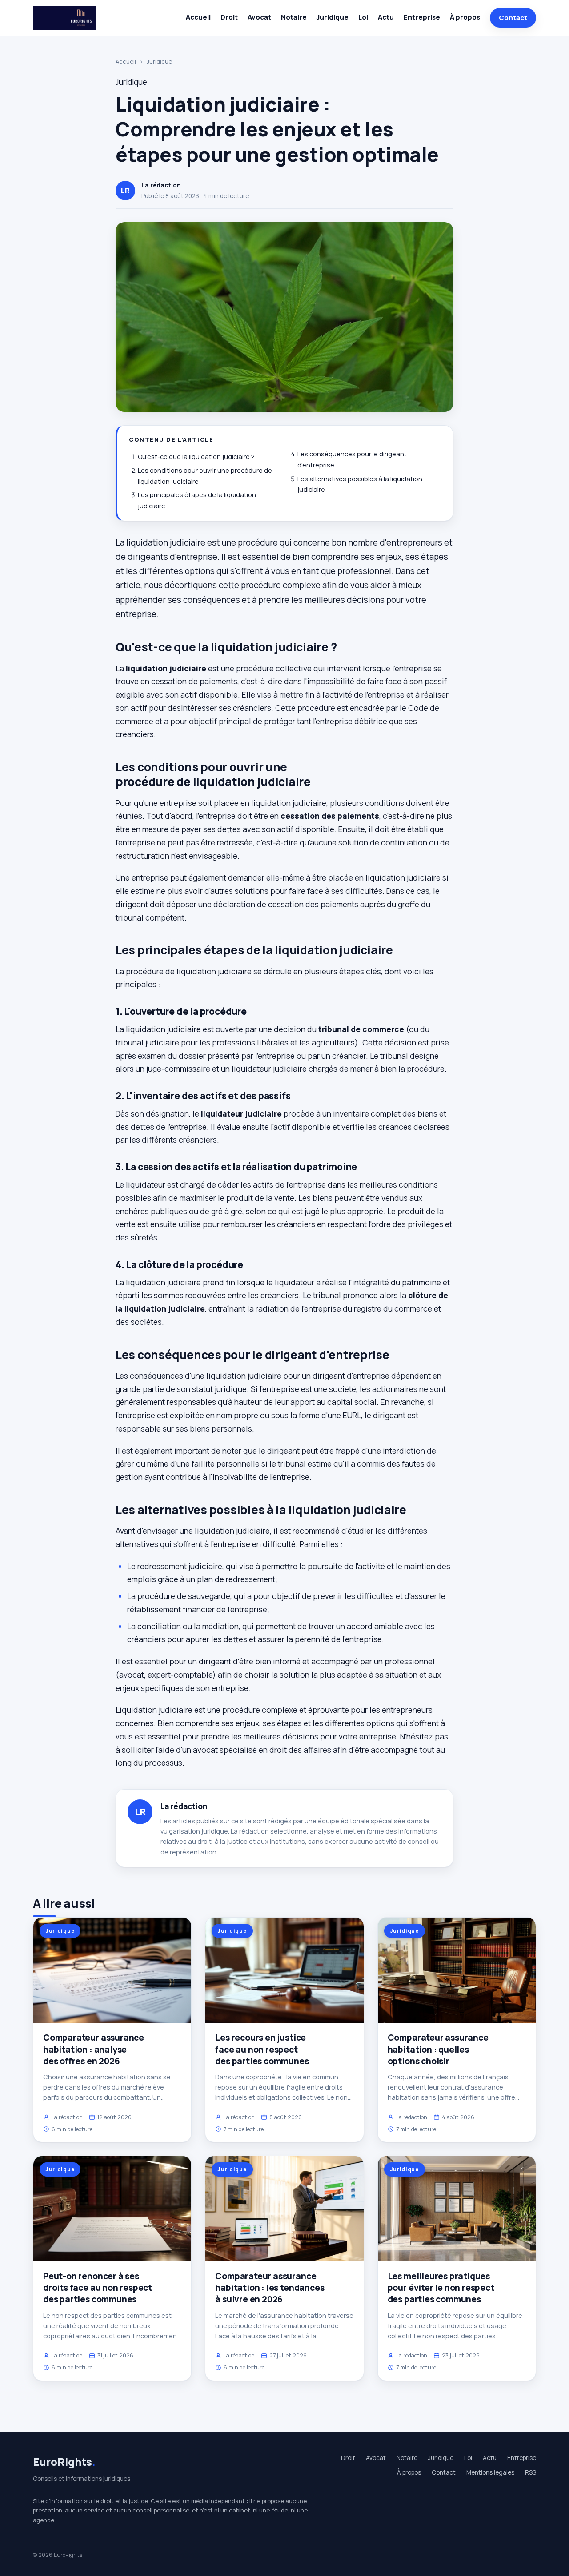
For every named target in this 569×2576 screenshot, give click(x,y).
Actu (386, 17)
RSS (531, 2472)
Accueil (198, 17)
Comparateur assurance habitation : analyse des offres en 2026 (94, 2049)
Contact (513, 18)
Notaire (294, 17)
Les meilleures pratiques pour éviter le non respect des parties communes (441, 2288)
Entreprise (422, 17)
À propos (465, 17)
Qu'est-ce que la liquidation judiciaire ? (196, 457)
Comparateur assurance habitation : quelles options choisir (438, 2049)
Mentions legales (490, 2472)
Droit (229, 17)
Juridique (333, 17)
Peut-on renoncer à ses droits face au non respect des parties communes (98, 2288)
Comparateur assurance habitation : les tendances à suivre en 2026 (270, 2288)
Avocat (259, 17)
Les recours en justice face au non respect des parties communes (262, 2049)
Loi (363, 17)
